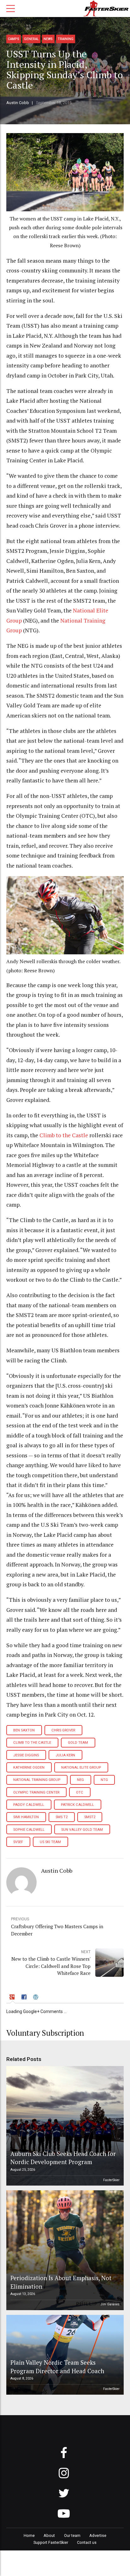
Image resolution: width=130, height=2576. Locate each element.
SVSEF (18, 1842)
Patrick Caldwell (77, 1805)
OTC (80, 1792)
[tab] (13, 1998)
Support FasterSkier (51, 2542)
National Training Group (37, 1780)
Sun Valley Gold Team (82, 1830)
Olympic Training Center (36, 1792)
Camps (14, 39)
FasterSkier (111, 2180)
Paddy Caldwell (29, 1805)
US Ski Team (50, 1842)
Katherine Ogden (29, 1768)
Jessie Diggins (26, 1755)
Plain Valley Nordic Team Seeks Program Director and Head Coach (57, 2366)
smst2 (90, 1817)
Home (29, 2535)
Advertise (98, 2535)
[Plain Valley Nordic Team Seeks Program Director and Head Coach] (64, 2355)
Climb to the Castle (64, 1135)
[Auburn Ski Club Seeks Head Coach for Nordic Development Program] (64, 2126)
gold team (78, 1743)
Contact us (87, 2542)
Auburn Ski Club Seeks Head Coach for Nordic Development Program (63, 2158)
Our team (72, 2535)
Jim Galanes (110, 2304)
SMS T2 (62, 1817)
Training (66, 39)
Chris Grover (63, 1730)
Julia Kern (65, 1755)
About (49, 2535)
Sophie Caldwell (29, 1830)
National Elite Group (81, 1768)
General (31, 39)
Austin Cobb (18, 103)
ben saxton (24, 1730)
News (48, 39)
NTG (104, 1780)
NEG (80, 1780)
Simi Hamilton (26, 1817)
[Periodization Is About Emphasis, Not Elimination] (64, 2250)
